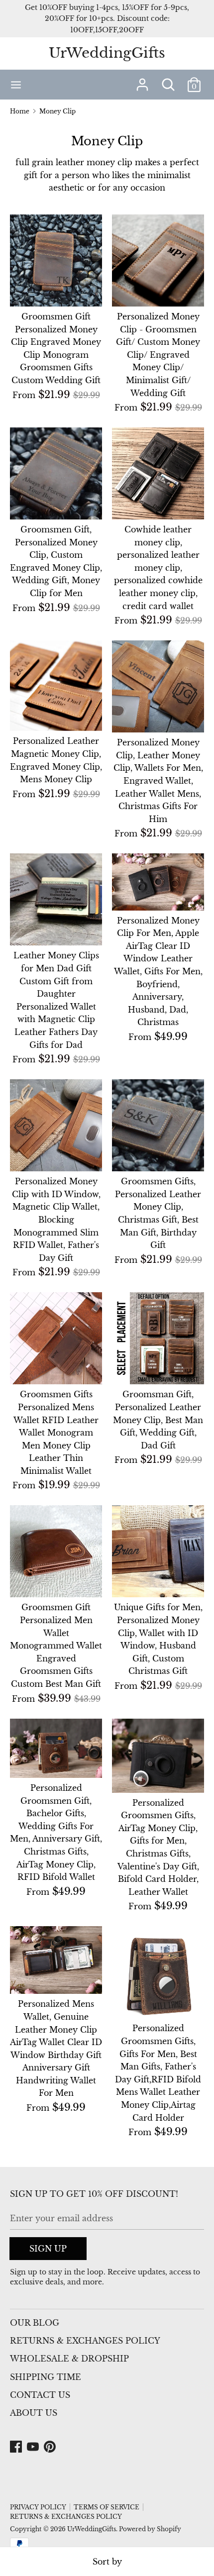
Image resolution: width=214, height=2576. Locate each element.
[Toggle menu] (16, 84)
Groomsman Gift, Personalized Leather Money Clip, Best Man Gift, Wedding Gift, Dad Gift (158, 1420)
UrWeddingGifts (107, 53)
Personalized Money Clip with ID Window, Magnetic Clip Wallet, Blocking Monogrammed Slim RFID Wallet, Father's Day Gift (56, 1220)
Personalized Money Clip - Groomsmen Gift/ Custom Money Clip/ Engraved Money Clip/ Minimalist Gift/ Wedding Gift (158, 355)
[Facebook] (17, 2447)
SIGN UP (48, 2249)
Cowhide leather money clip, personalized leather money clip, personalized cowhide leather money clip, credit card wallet (158, 568)
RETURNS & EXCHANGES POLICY (85, 2341)
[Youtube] (34, 2447)
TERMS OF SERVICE (107, 2507)
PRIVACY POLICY (38, 2507)
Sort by (107, 2562)
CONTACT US (40, 2395)
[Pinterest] (51, 2447)
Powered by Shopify (150, 2529)
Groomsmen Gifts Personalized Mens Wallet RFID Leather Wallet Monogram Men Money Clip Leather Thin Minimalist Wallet (56, 1433)
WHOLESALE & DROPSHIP (69, 2359)
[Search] (168, 81)
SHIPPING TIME (46, 2377)
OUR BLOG (35, 2323)
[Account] (142, 81)
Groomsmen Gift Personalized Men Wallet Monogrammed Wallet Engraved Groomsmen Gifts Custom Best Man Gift (56, 1646)
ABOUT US (34, 2413)
